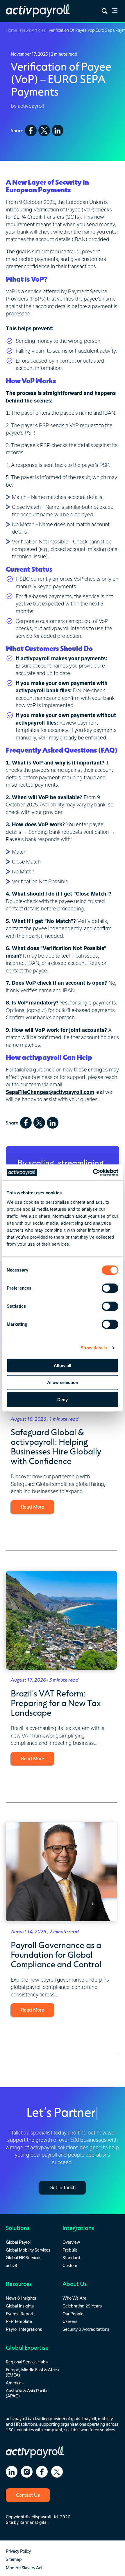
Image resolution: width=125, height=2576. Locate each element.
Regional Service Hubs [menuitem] (27, 2362)
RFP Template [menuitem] (19, 2321)
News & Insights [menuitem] (21, 2298)
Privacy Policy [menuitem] (18, 2551)
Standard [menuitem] (71, 2258)
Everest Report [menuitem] (20, 2314)
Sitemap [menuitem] (14, 2559)
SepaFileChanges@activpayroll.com (50, 1092)
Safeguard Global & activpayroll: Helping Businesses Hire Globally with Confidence (56, 1446)
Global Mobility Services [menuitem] (28, 2250)
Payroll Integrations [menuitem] (24, 2329)
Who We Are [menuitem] (74, 2298)
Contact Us (28, 2495)
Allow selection (63, 1382)
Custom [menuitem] (70, 2265)
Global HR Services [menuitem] (24, 2258)
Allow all (63, 1365)
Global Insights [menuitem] (20, 2306)
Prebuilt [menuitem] (70, 2250)
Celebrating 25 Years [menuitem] (82, 2306)
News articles (33, 30)
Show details (94, 1348)
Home (11, 30)
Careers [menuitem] (70, 2321)
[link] (115, 12)
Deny (63, 1400)
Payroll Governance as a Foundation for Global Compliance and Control (56, 1954)
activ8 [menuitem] (11, 2265)
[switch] (110, 1288)
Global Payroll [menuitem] (19, 2242)
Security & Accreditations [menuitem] (86, 2329)
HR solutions (26, 2424)
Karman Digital (33, 2522)
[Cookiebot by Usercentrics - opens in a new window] (93, 1173)
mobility (105, 2419)
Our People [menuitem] (73, 2314)
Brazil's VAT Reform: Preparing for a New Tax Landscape (56, 1703)
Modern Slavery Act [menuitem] (24, 2568)
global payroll (83, 2419)
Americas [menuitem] (15, 2383)
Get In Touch (63, 2187)
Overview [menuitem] (71, 2242)
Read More (33, 1507)
